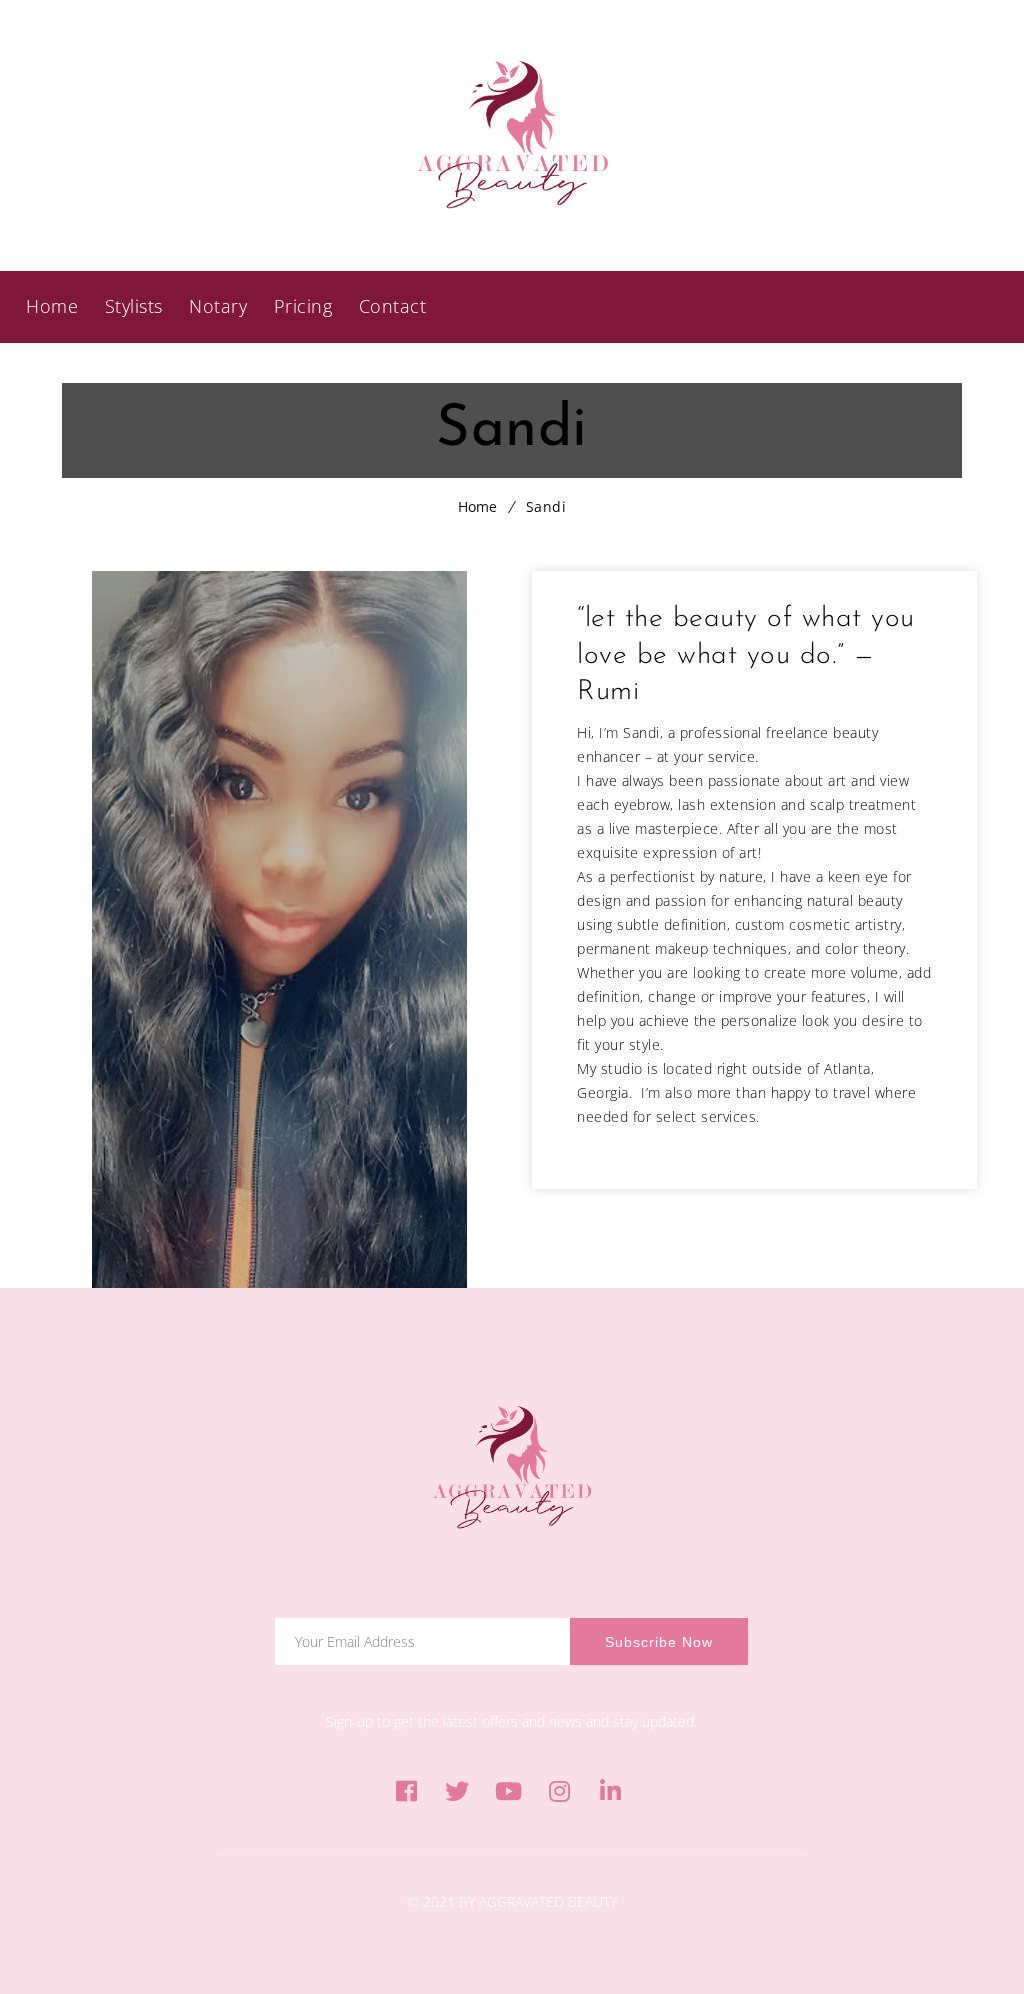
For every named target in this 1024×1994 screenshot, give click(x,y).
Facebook (406, 1791)
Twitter (457, 1791)
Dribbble (559, 1791)
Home (477, 506)
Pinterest (508, 1791)
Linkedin (610, 1791)
